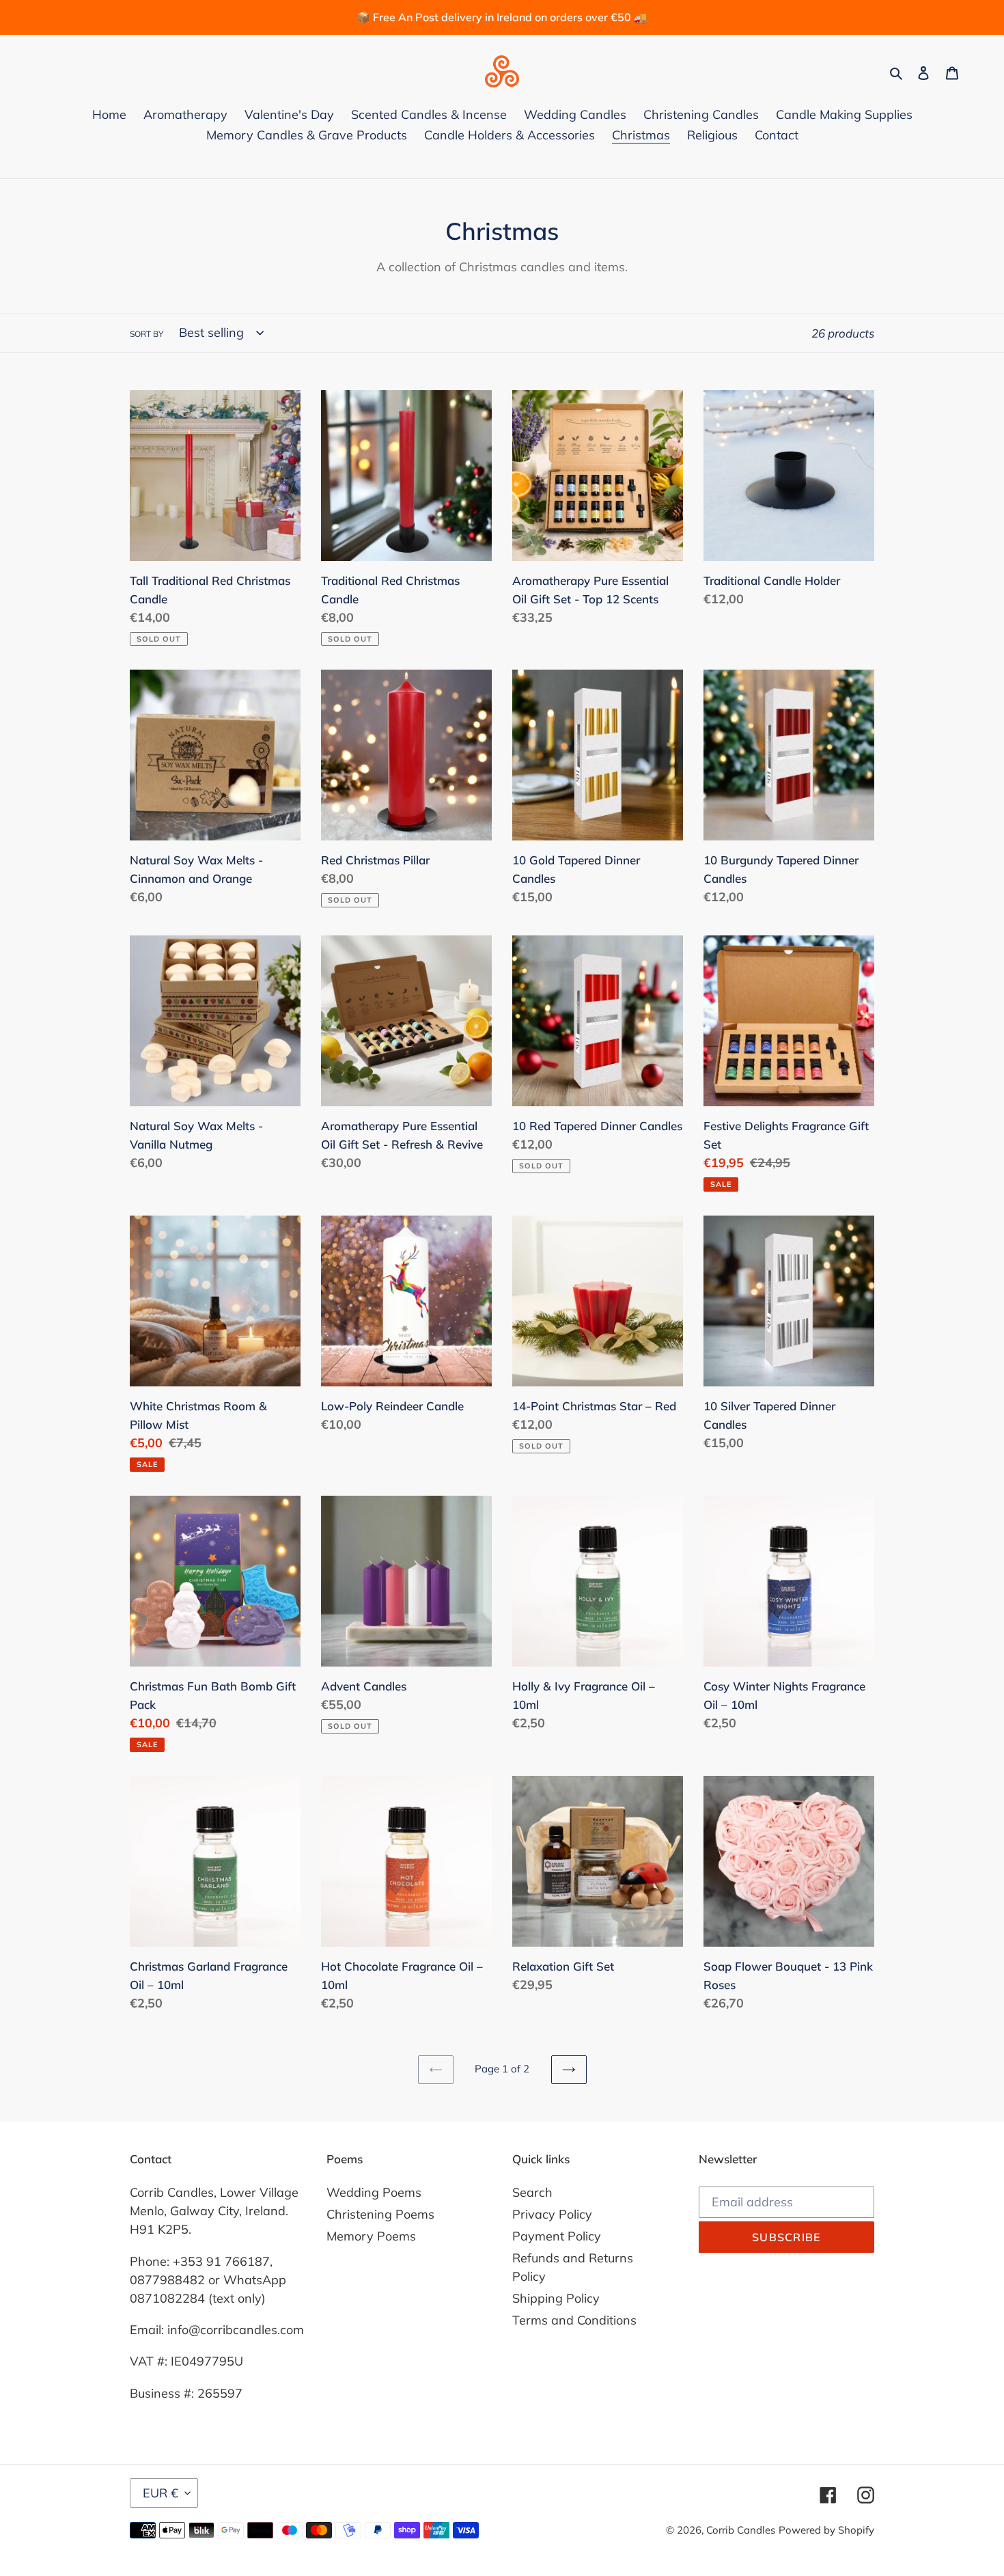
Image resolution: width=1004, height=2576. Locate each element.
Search (532, 2192)
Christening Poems (380, 2214)
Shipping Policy (556, 2298)
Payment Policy (557, 2236)
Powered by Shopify (826, 2530)
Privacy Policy (552, 2214)
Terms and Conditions (574, 2320)
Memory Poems (371, 2236)
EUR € (161, 2493)
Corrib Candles (741, 2530)
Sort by (147, 334)
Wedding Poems (374, 2192)
